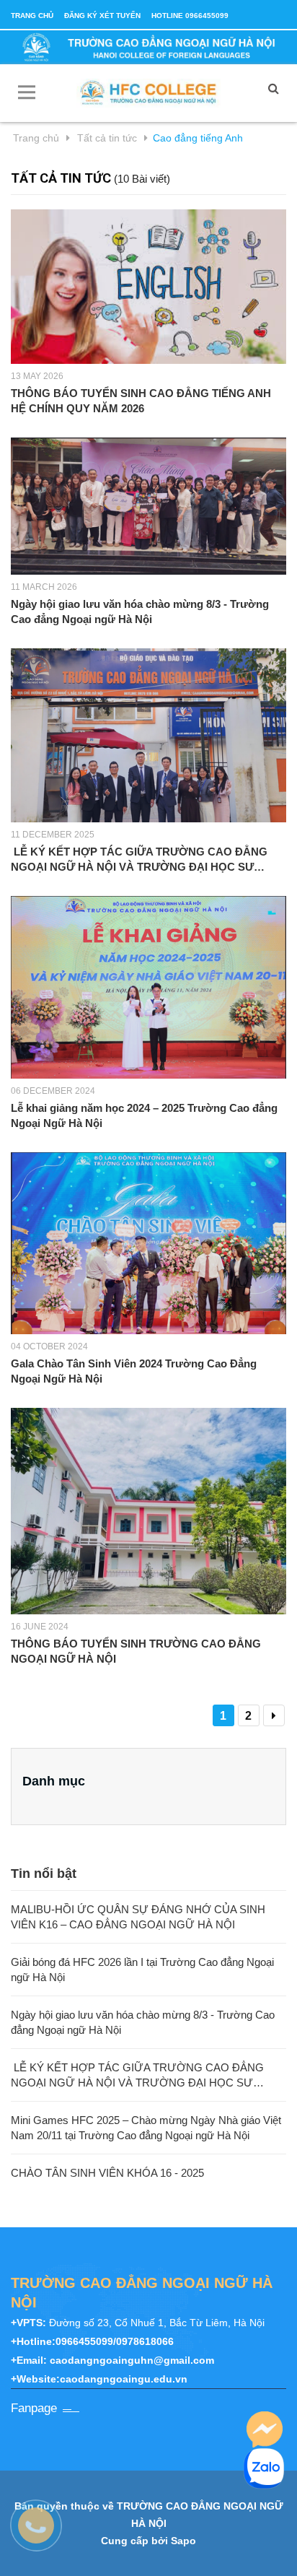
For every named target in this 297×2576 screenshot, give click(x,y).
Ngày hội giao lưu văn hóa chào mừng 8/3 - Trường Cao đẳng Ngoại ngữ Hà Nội (140, 612)
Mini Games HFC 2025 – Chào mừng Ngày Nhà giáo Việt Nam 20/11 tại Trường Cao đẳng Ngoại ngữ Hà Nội (146, 2128)
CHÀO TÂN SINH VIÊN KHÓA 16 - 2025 (107, 2173)
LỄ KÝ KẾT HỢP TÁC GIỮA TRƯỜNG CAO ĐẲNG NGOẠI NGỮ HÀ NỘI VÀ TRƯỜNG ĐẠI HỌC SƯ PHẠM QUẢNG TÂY (139, 860)
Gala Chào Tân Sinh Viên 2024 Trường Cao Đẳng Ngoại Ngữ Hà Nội (134, 1371)
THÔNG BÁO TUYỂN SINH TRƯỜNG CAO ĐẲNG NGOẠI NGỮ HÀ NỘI (136, 1651)
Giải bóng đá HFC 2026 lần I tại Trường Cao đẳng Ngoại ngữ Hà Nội (142, 1970)
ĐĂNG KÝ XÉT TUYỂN (102, 16)
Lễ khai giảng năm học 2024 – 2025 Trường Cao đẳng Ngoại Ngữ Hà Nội (144, 1115)
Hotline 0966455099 (190, 16)
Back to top (153, 2549)
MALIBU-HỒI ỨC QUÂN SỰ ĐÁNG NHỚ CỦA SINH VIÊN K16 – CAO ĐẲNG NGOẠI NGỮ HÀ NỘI (138, 1917)
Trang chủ (32, 16)
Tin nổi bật (44, 1874)
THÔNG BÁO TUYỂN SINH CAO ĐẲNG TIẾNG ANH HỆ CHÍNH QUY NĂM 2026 (141, 401)
